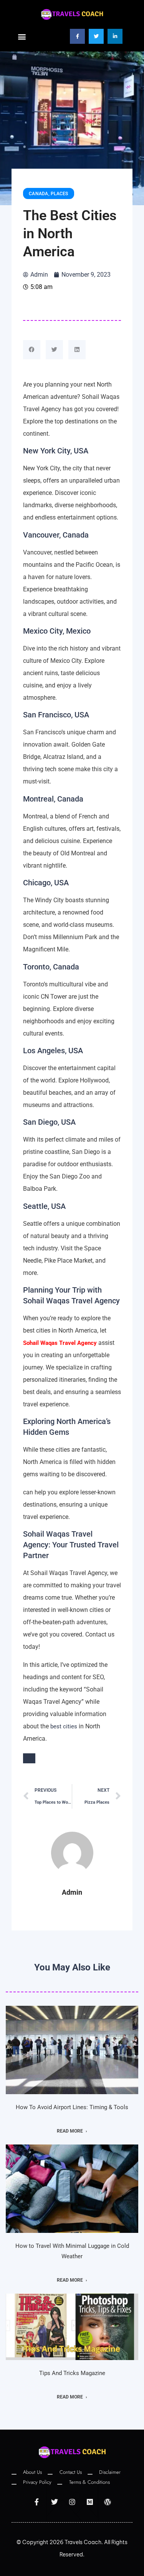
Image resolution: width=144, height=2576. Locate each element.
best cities (64, 1726)
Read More (70, 2131)
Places (60, 194)
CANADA (39, 194)
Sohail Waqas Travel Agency (60, 1343)
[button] (22, 36)
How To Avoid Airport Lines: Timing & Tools (72, 2107)
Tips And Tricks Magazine (72, 2373)
